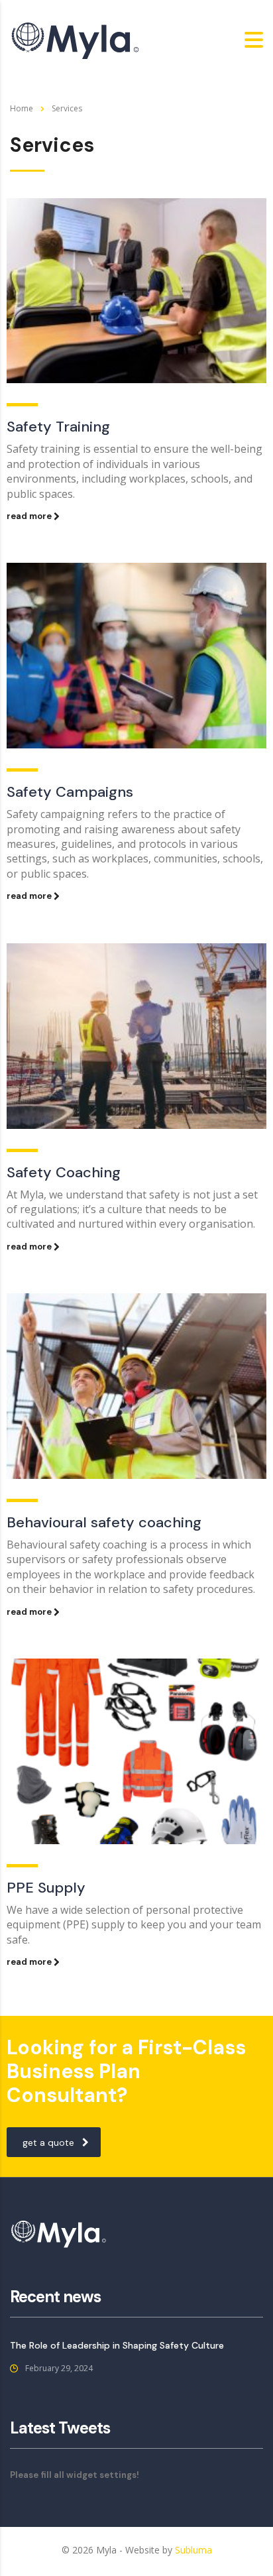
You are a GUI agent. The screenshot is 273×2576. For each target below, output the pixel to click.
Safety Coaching (64, 1172)
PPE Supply (46, 1888)
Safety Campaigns (70, 792)
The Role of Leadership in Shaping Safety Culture (117, 2345)
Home (22, 108)
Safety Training (58, 427)
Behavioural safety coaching (104, 1522)
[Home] (76, 39)
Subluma (193, 2550)
